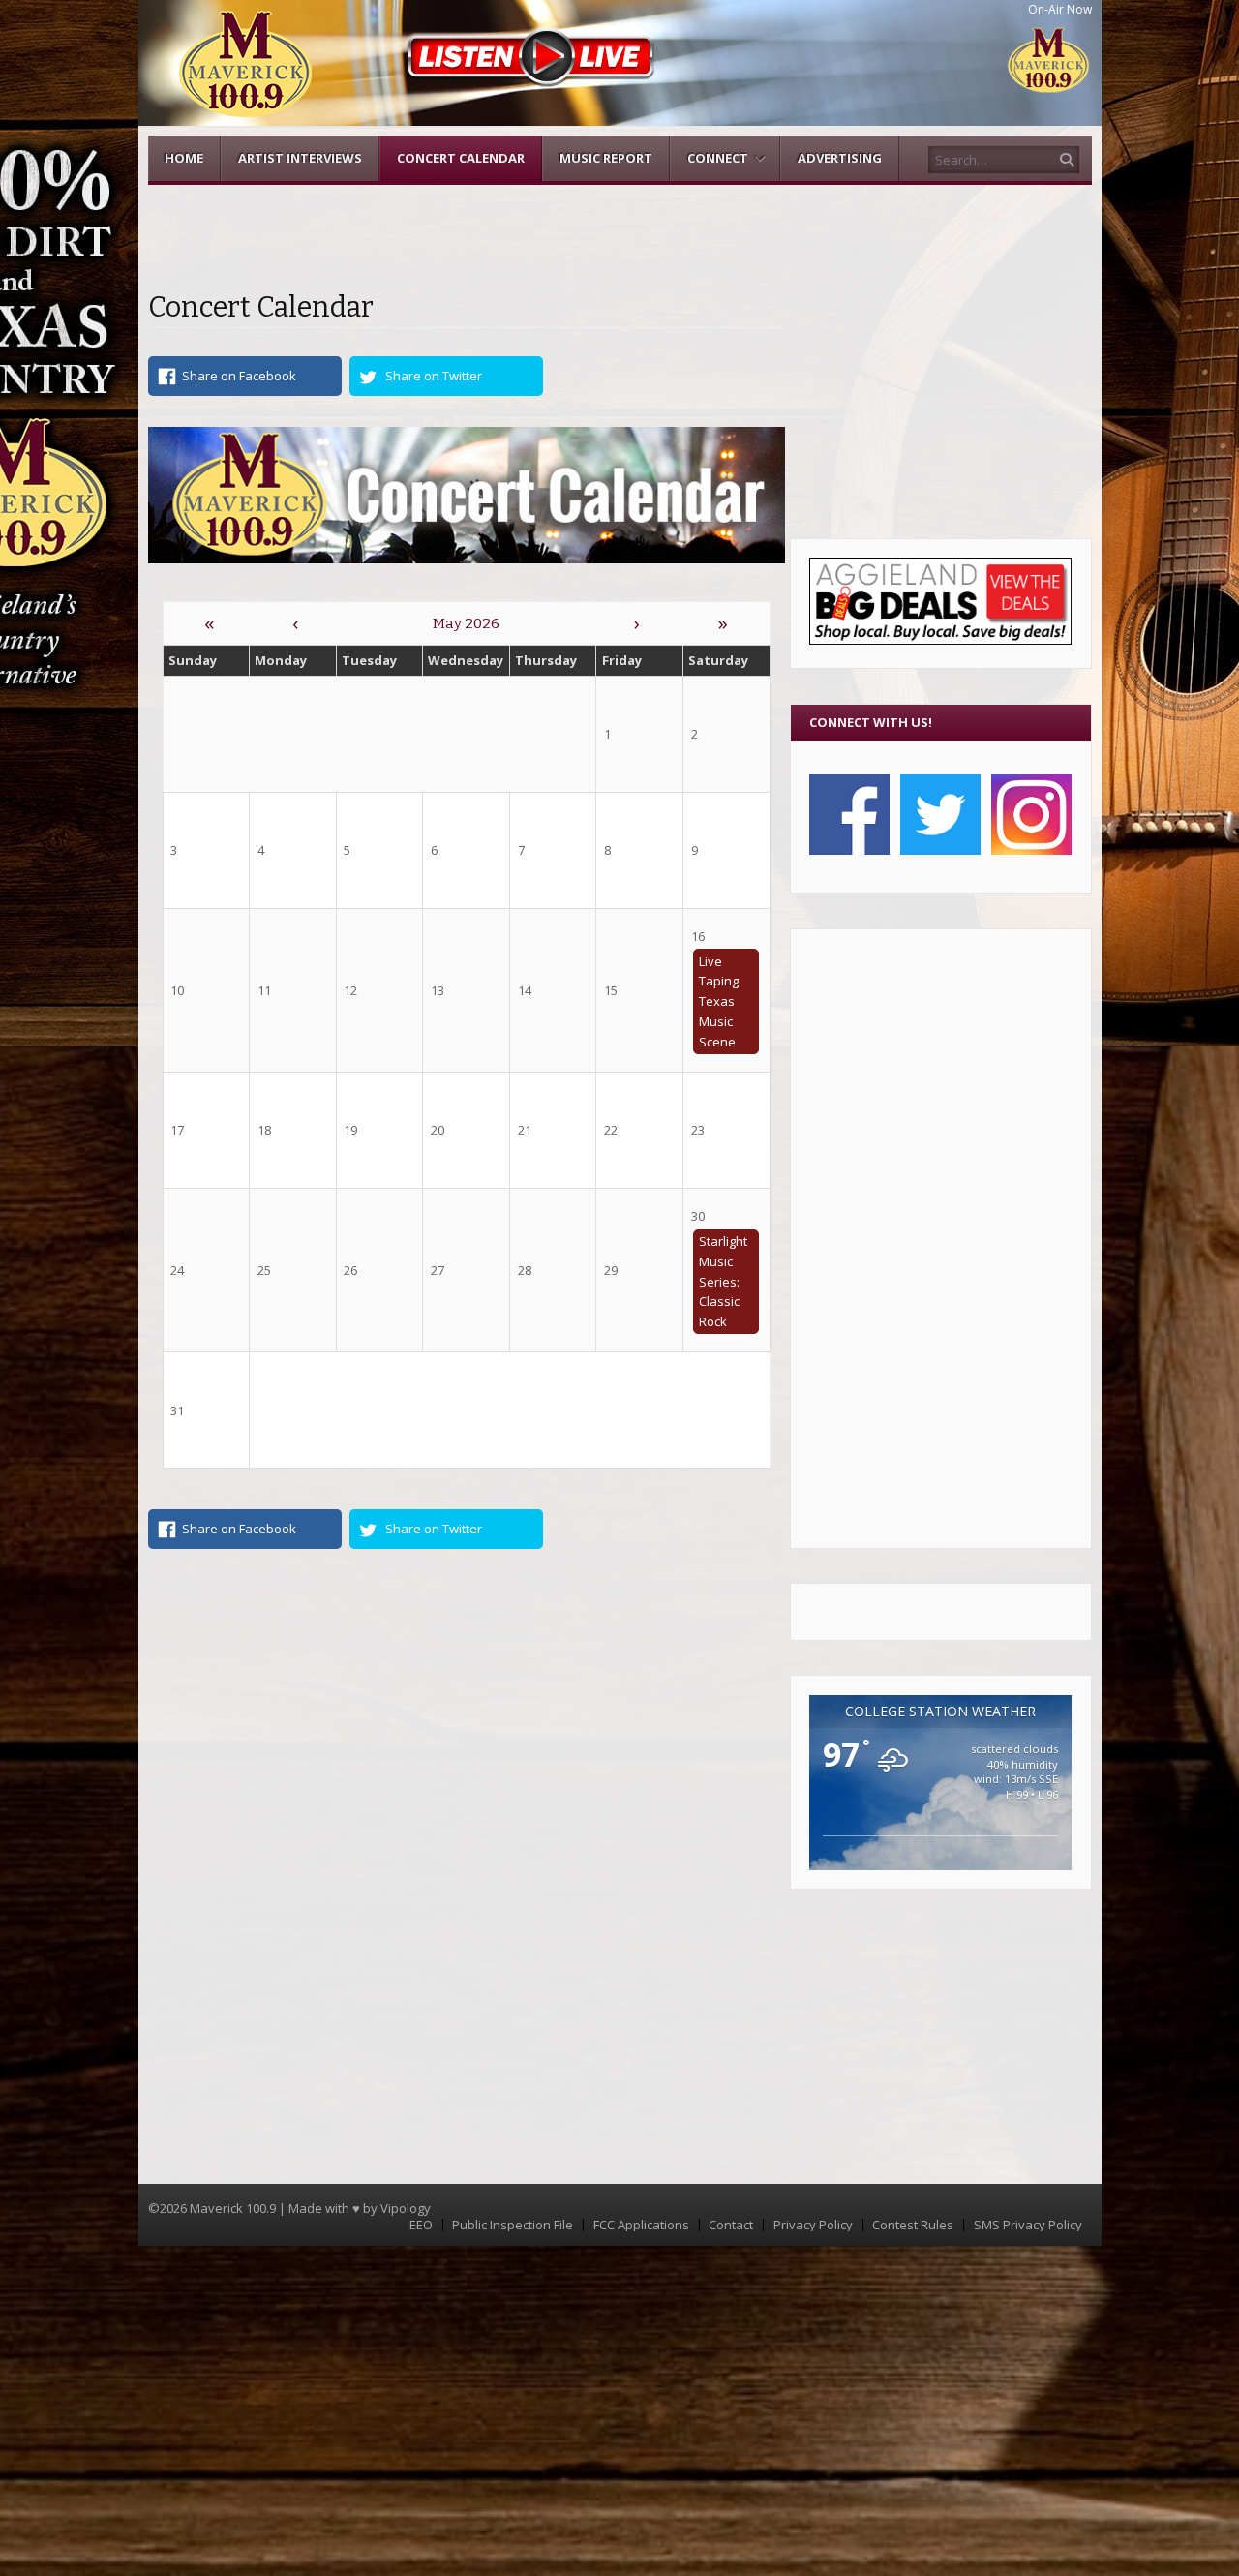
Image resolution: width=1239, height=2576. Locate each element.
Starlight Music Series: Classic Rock (723, 1281)
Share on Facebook (239, 376)
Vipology (406, 2208)
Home (184, 158)
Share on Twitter (434, 376)
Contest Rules (913, 2225)
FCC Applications (641, 2225)
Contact (731, 2225)
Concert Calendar (461, 158)
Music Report (606, 158)
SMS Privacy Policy (1028, 2225)
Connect (718, 158)
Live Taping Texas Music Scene (719, 1001)
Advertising (840, 158)
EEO (421, 2225)
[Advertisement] (940, 1238)
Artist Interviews (300, 158)
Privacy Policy (813, 2225)
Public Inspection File (513, 2225)
